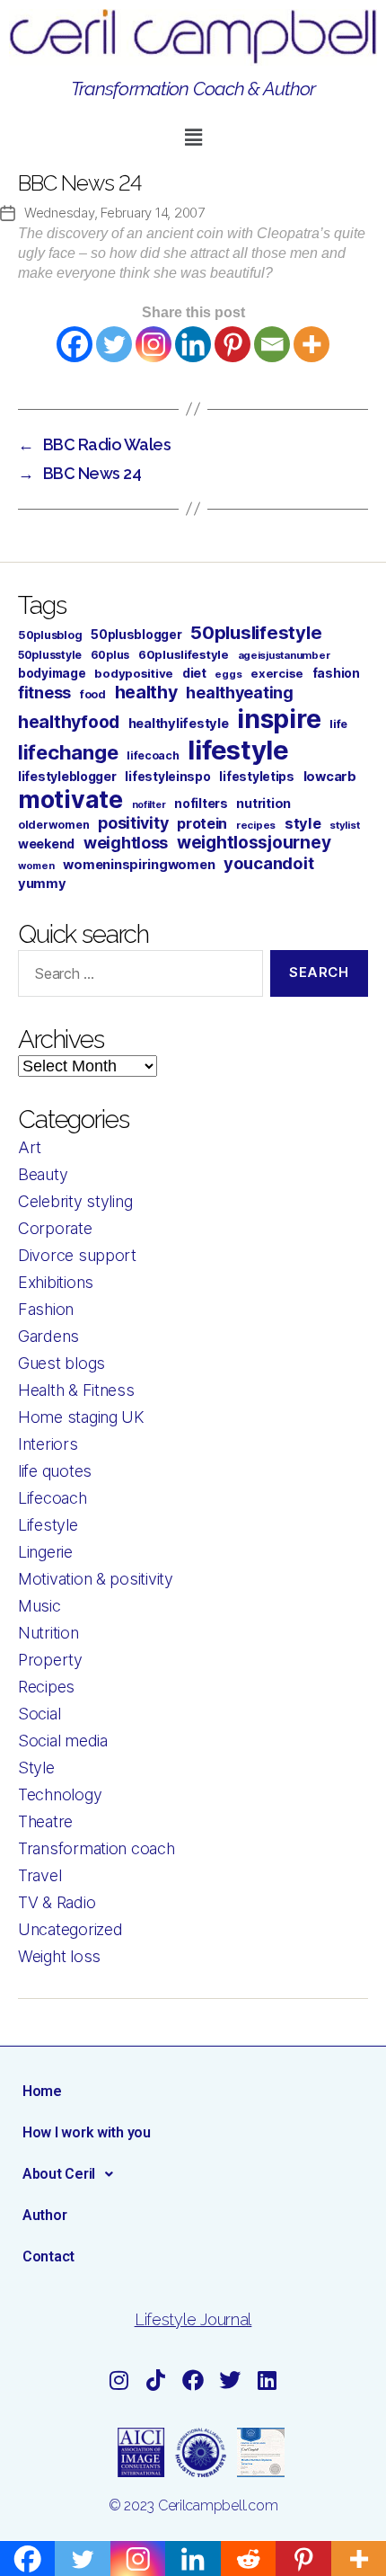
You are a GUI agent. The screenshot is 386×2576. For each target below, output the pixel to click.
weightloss (126, 843)
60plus (110, 655)
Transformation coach (96, 1848)
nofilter (149, 805)
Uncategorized (70, 1929)
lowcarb (330, 777)
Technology (60, 1794)
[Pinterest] (232, 344)
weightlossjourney (254, 843)
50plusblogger (136, 635)
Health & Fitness (76, 1390)
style (303, 823)
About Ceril (59, 2174)
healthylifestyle (179, 724)
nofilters (201, 803)
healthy (146, 692)
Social (39, 1714)
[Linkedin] (193, 344)
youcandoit (268, 863)
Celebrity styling (75, 1201)
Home (42, 2091)
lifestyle (238, 750)
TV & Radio (57, 1902)
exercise (277, 673)
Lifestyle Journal (193, 2319)
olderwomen (53, 825)
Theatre (45, 1821)
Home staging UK (81, 1417)
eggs (228, 674)
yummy (42, 884)
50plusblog (50, 635)
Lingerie (45, 1552)
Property (50, 1660)
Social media (63, 1741)
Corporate (55, 1228)
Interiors (48, 1444)
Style (36, 1768)
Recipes (46, 1687)
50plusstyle (50, 655)
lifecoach (153, 755)
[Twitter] (114, 344)
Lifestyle (48, 1525)
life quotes (55, 1471)
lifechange (68, 752)
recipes (256, 825)
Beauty (43, 1174)
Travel (39, 1875)
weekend (46, 844)
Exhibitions (56, 1282)
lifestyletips (257, 777)
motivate (70, 799)
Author (44, 2215)
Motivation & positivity (96, 1579)
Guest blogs (61, 1363)
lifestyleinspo (167, 777)
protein (202, 823)
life (338, 724)
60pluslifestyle (184, 654)
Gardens (48, 1336)
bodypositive (134, 673)
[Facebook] (75, 344)
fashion (336, 673)
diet (194, 673)
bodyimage (52, 673)
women (36, 866)
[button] (193, 138)
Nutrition (48, 1633)
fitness (44, 693)
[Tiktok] (156, 2381)
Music (39, 1606)
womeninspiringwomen (139, 865)
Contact (48, 2256)
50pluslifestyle (256, 632)
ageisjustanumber (284, 655)
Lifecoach (53, 1498)
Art (30, 1147)
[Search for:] (137, 977)
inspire (279, 719)
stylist (344, 825)
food (93, 694)
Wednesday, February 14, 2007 (114, 213)
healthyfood (69, 722)
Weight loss (59, 1956)
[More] (311, 344)
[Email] (272, 344)
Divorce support (77, 1255)
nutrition (263, 803)
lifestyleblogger (67, 776)
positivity (133, 823)
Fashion (46, 1309)
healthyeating (240, 693)
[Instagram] (154, 344)
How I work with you (87, 2132)
